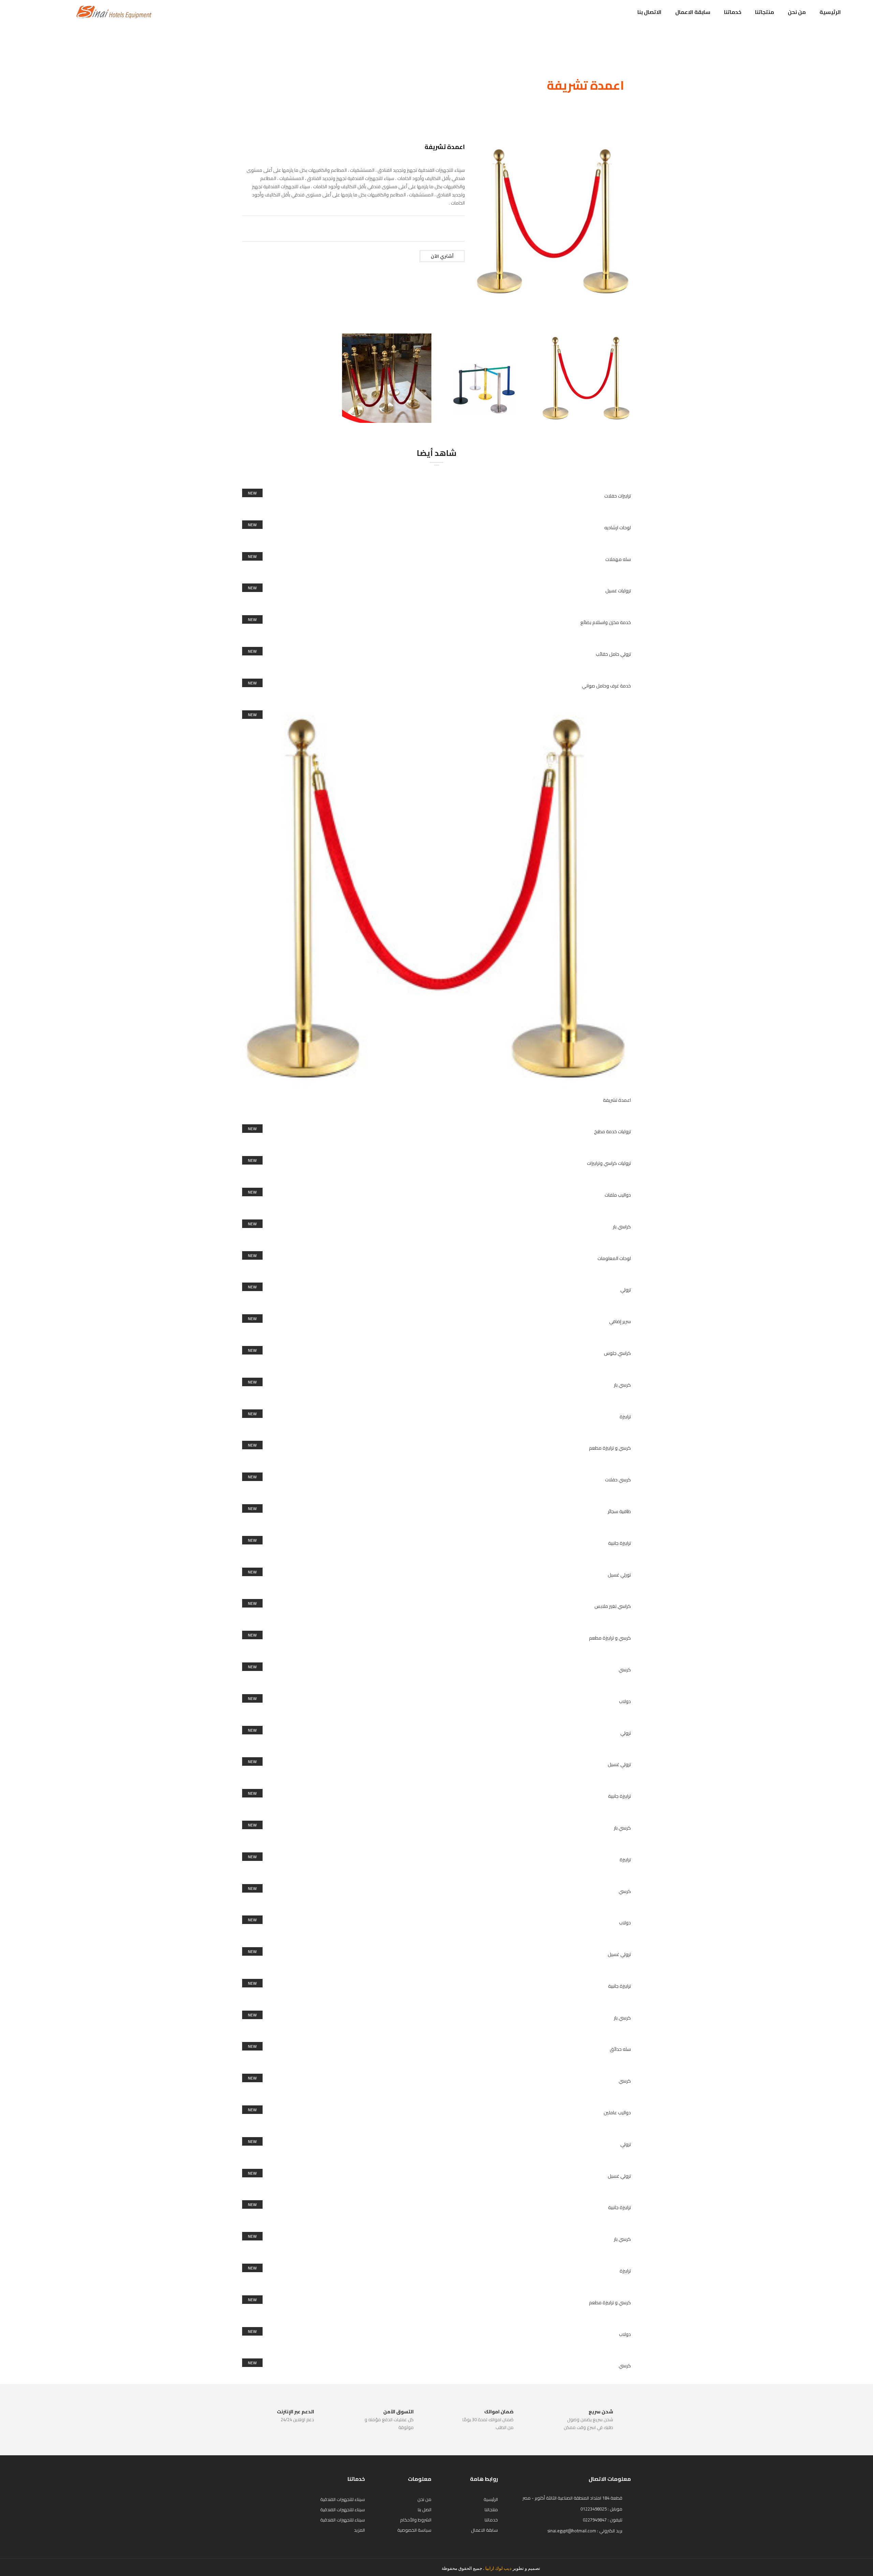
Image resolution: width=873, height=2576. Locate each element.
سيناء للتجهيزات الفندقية (343, 2499)
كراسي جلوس (617, 1353)
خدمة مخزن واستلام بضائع (606, 622)
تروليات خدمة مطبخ (612, 1131)
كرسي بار (622, 1385)
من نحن (797, 12)
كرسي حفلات (618, 1480)
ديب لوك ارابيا (498, 2568)
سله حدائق (620, 2049)
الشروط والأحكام (416, 2520)
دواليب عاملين (617, 2113)
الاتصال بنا (649, 12)
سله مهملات (618, 559)
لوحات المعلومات (614, 1258)
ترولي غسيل (619, 1764)
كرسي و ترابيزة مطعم (610, 1448)
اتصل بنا (425, 2510)
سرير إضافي (620, 1321)
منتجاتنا (765, 12)
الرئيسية (830, 12)
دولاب (625, 1701)
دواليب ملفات (618, 1195)
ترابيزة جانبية (619, 1543)
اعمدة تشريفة (617, 1100)
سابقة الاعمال (693, 12)
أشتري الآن (442, 256)
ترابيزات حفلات (618, 496)
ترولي (626, 1290)
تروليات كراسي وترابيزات (609, 1163)
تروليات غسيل (618, 591)
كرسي (625, 1670)
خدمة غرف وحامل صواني (606, 686)
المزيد (359, 2530)
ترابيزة (625, 1417)
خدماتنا (733, 12)
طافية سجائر (619, 1511)
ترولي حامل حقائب (613, 654)
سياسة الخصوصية (414, 2530)
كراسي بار (622, 1227)
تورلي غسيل (619, 1575)
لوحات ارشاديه (618, 528)
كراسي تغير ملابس (613, 1606)
